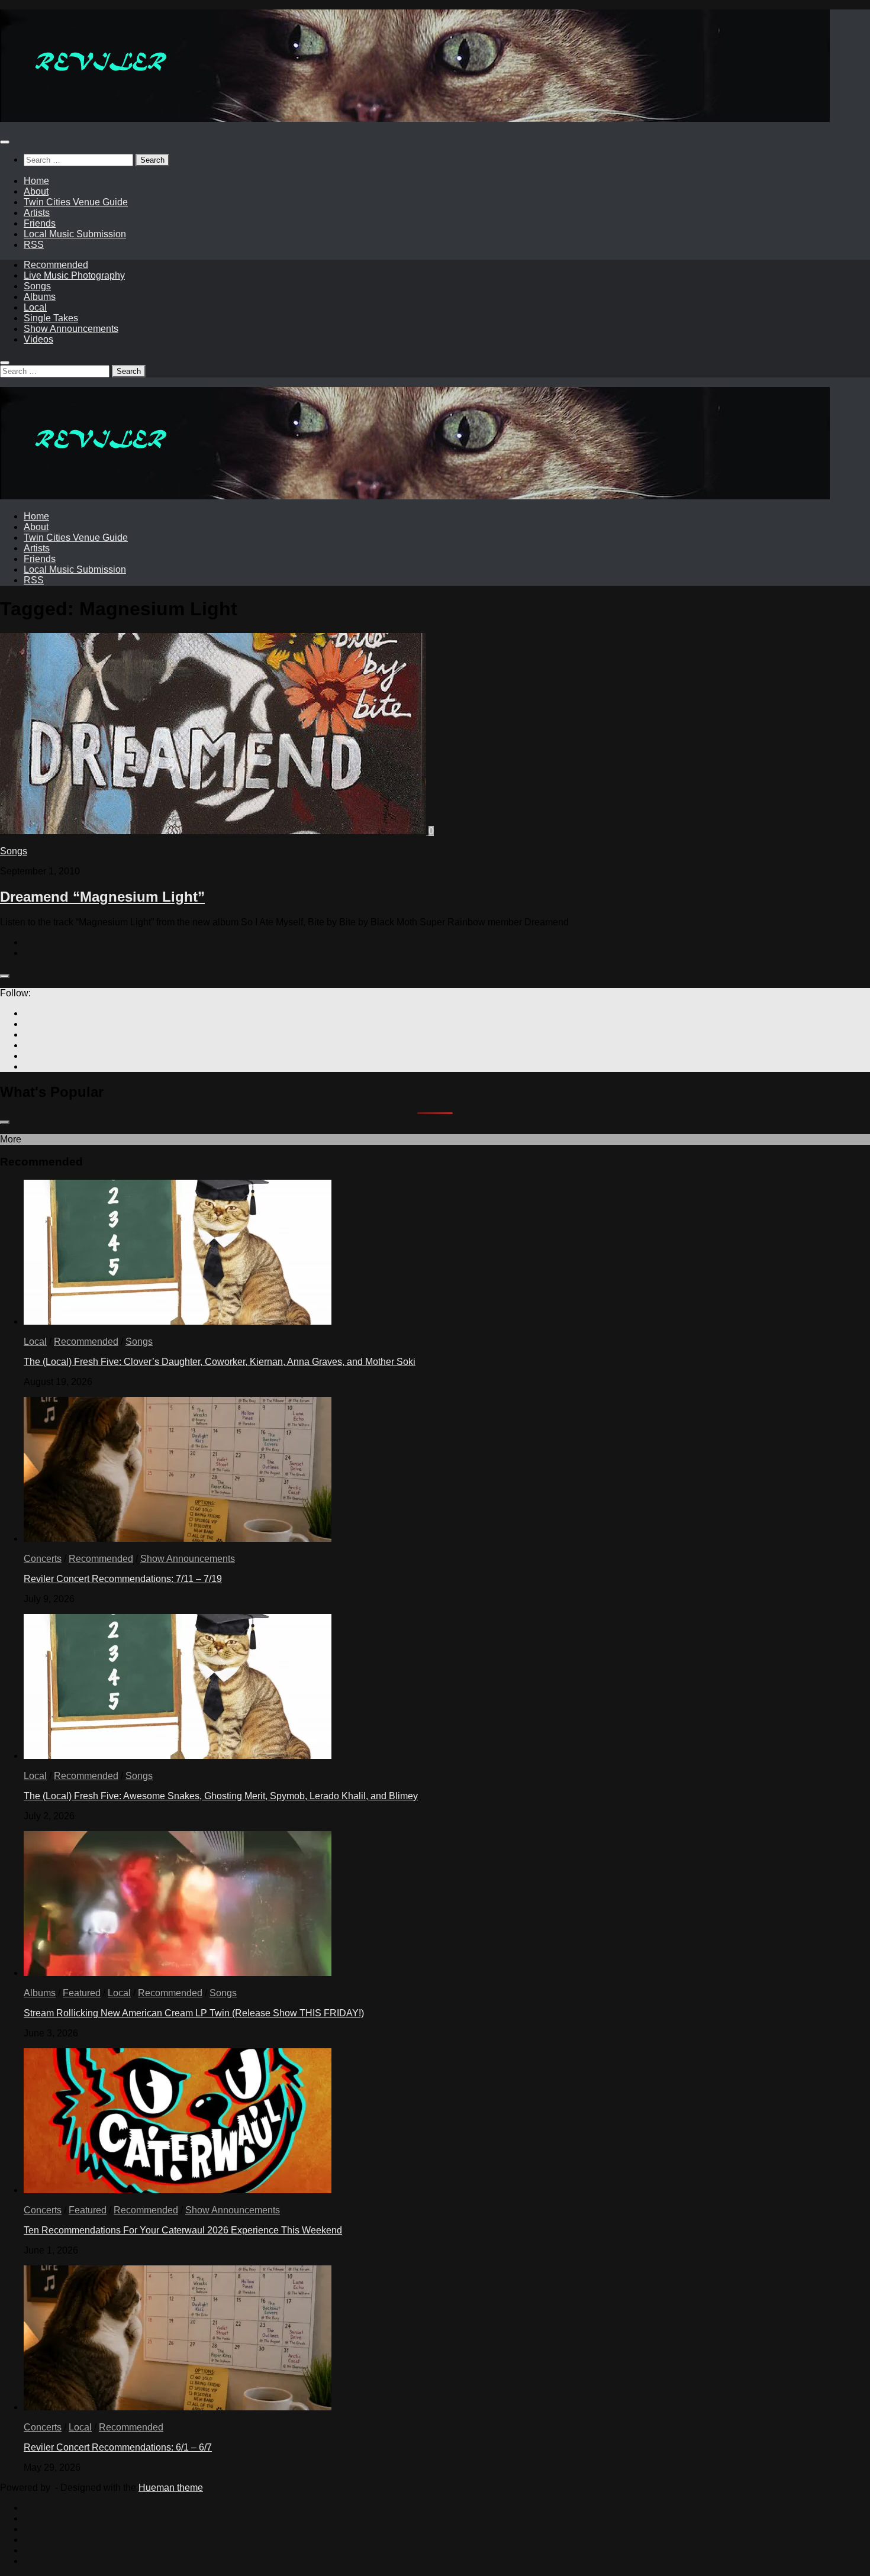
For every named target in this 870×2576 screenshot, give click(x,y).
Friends (40, 223)
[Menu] (5, 142)
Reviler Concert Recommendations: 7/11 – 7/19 (123, 1579)
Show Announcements (71, 329)
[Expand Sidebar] (5, 976)
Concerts (43, 1559)
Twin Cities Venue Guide (76, 202)
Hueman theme (171, 2488)
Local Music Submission (75, 234)
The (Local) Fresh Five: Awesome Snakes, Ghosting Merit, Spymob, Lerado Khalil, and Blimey (221, 1796)
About (36, 191)
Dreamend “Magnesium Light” (102, 897)
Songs (37, 286)
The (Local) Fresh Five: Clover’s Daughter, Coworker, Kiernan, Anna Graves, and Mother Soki (220, 1362)
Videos (38, 339)
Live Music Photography (74, 275)
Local (35, 307)
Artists (37, 213)
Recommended (56, 265)
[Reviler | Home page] (415, 119)
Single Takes (51, 318)
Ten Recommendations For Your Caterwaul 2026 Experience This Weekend (183, 2230)
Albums (40, 297)
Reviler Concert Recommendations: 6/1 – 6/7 (118, 2447)
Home (36, 181)
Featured (82, 1993)
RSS (34, 245)
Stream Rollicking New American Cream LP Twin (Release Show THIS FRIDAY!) (194, 2013)
